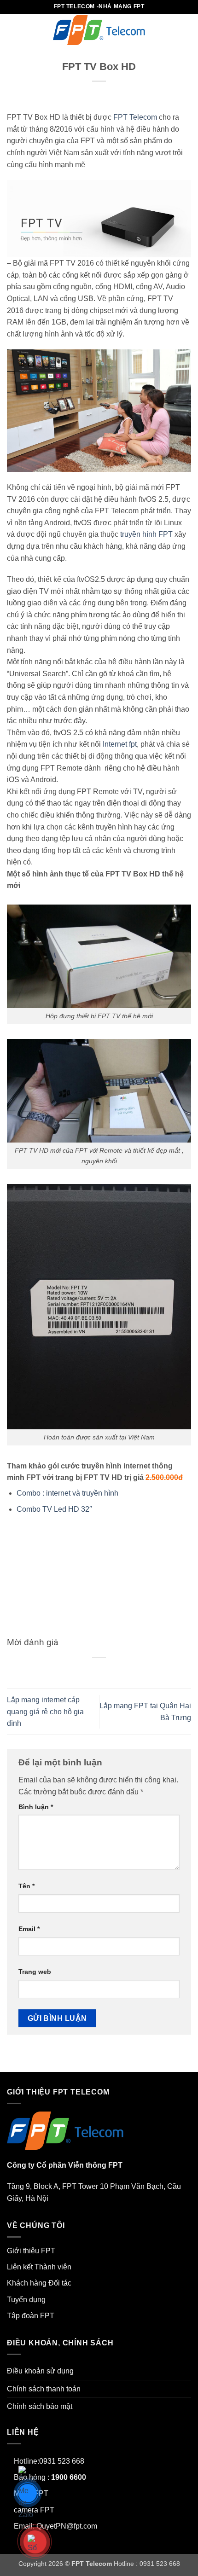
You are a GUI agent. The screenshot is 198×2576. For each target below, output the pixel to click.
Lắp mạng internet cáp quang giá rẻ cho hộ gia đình (45, 1712)
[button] (12, 30)
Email (29, 1929)
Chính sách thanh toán (44, 2389)
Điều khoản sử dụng (40, 2371)
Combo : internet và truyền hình (67, 1493)
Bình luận (36, 1807)
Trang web (35, 1972)
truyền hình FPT (146, 534)
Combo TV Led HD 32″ (54, 1509)
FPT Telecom (135, 117)
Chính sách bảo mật (40, 2406)
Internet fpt (120, 744)
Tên (26, 1886)
